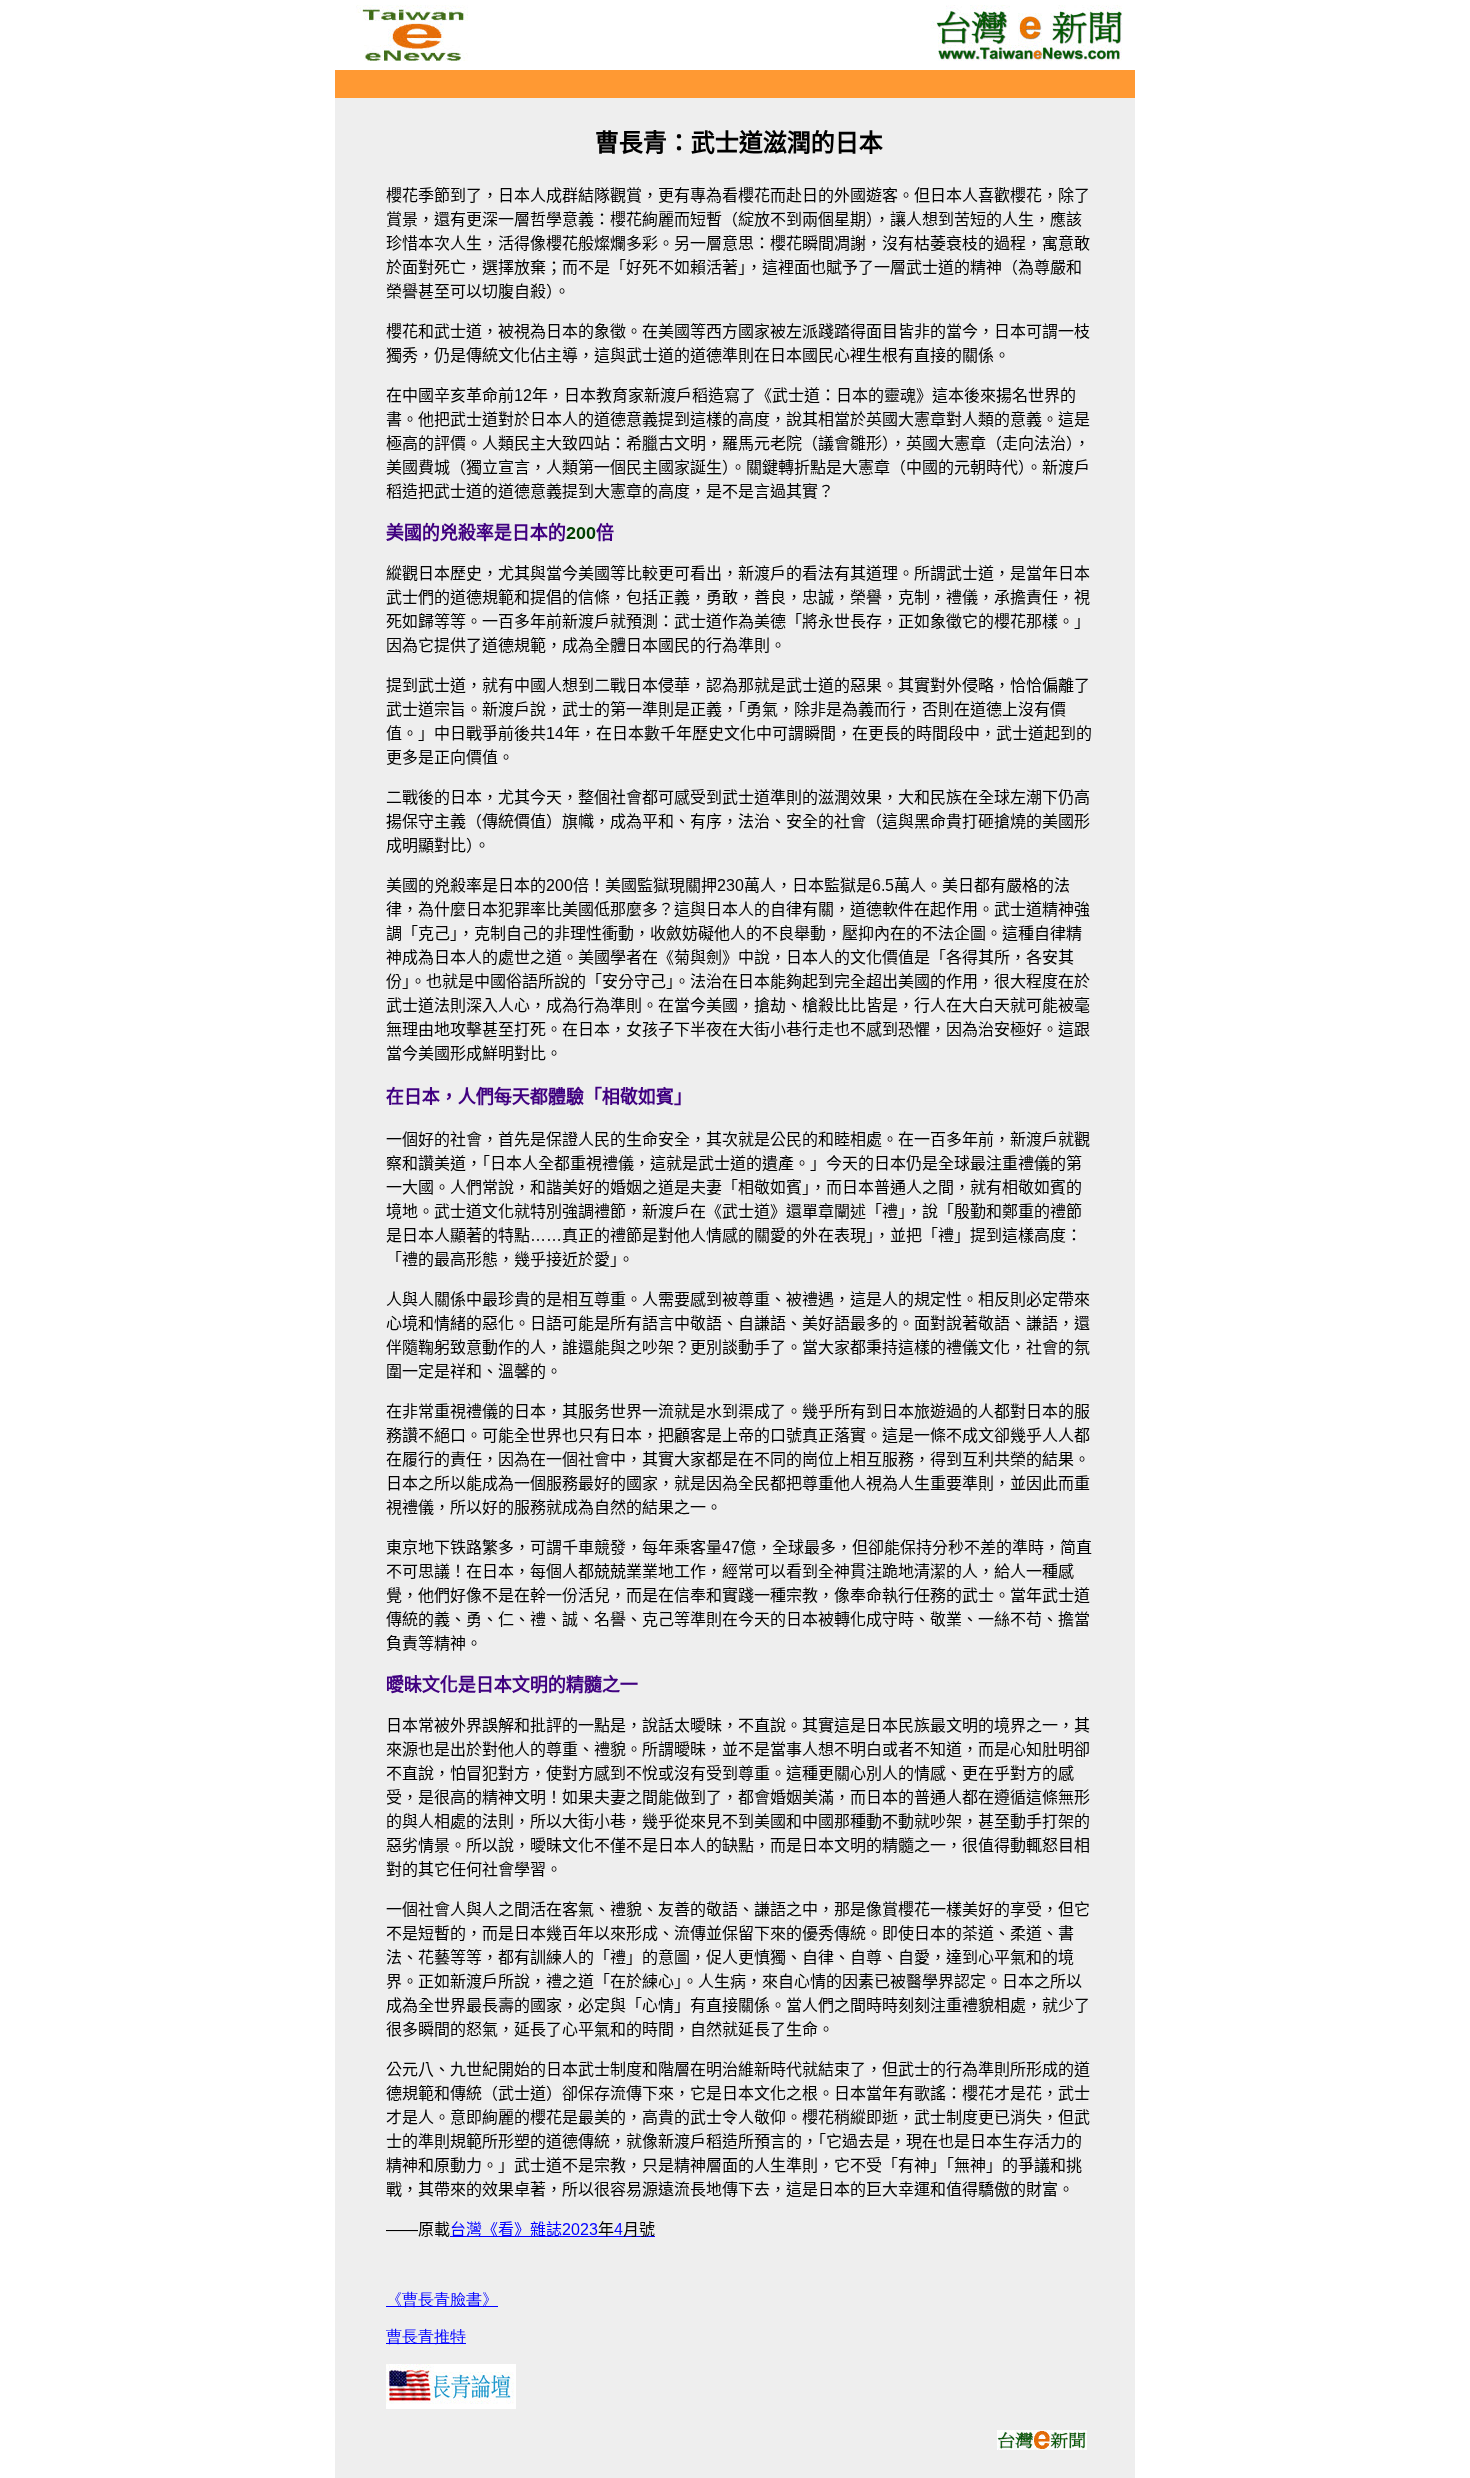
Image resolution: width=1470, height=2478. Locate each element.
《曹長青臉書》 (442, 2299)
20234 (608, 2229)
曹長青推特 (426, 2336)
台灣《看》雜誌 (506, 2229)
